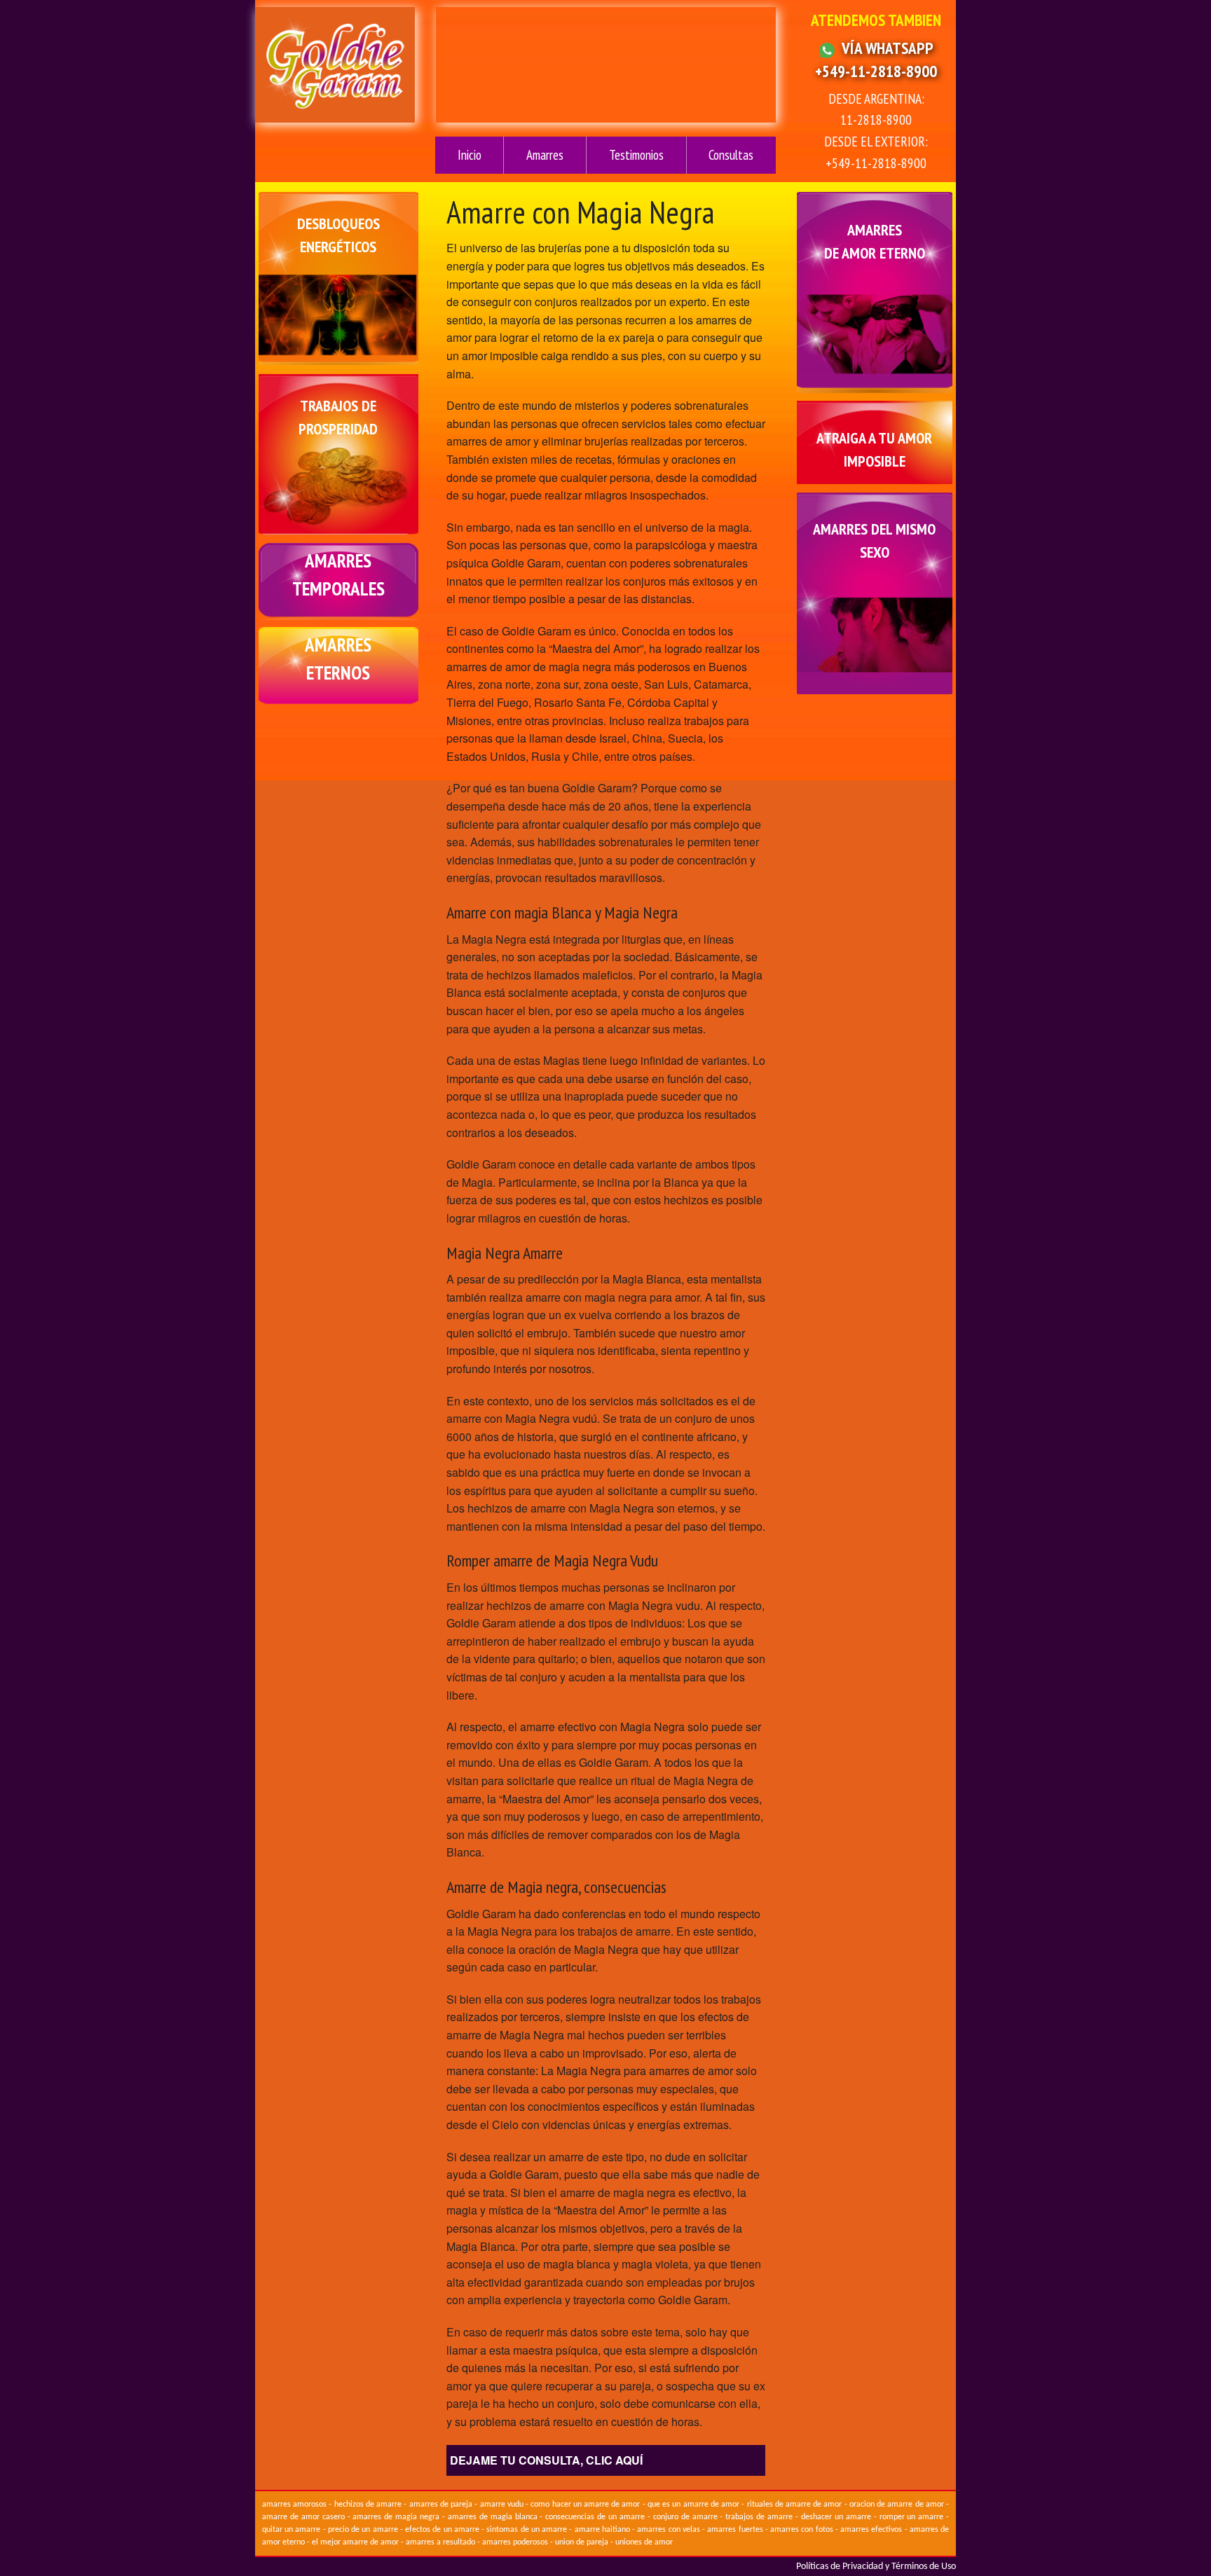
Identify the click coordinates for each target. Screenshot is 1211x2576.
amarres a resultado (440, 2542)
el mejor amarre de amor (355, 2542)
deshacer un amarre (836, 2517)
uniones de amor (644, 2542)
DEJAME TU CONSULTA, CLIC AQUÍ (546, 2460)
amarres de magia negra (396, 2517)
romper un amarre (912, 2517)
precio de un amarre (363, 2530)
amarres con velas (669, 2530)
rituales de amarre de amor (795, 2505)
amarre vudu (502, 2505)
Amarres (545, 155)
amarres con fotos (802, 2530)
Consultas (731, 155)
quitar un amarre (292, 2530)
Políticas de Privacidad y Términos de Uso (876, 2567)
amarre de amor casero (303, 2517)
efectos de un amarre (442, 2530)
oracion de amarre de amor (897, 2505)
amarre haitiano (602, 2530)
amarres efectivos (871, 2530)
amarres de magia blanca (493, 2517)
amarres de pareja (441, 2505)
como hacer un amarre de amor (585, 2505)
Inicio (470, 155)
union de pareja (582, 2542)
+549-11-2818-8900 (876, 71)
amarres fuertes (735, 2530)
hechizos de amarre (368, 2505)
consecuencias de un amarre (595, 2517)
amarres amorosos (294, 2505)
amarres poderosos (515, 2542)
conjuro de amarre (685, 2517)
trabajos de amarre (759, 2517)
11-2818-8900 (876, 119)
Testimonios (636, 155)
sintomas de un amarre (527, 2530)
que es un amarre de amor (693, 2505)
